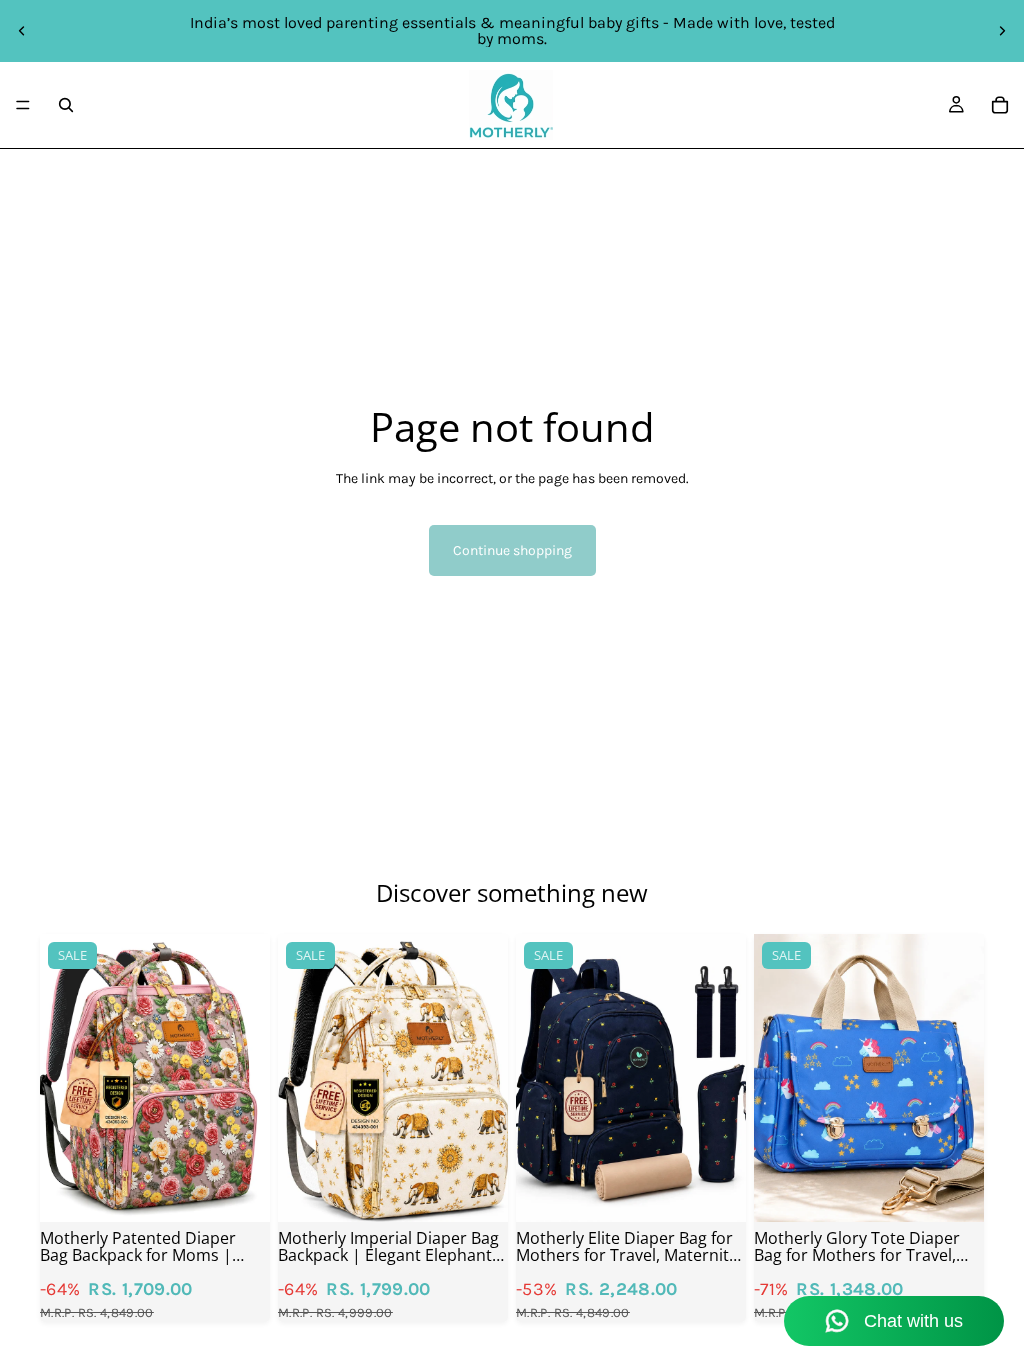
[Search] (66, 105)
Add (494, 1190)
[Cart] (1000, 105)
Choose (256, 1190)
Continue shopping (512, 550)
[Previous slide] (22, 31)
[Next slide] (1002, 31)
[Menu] (23, 105)
